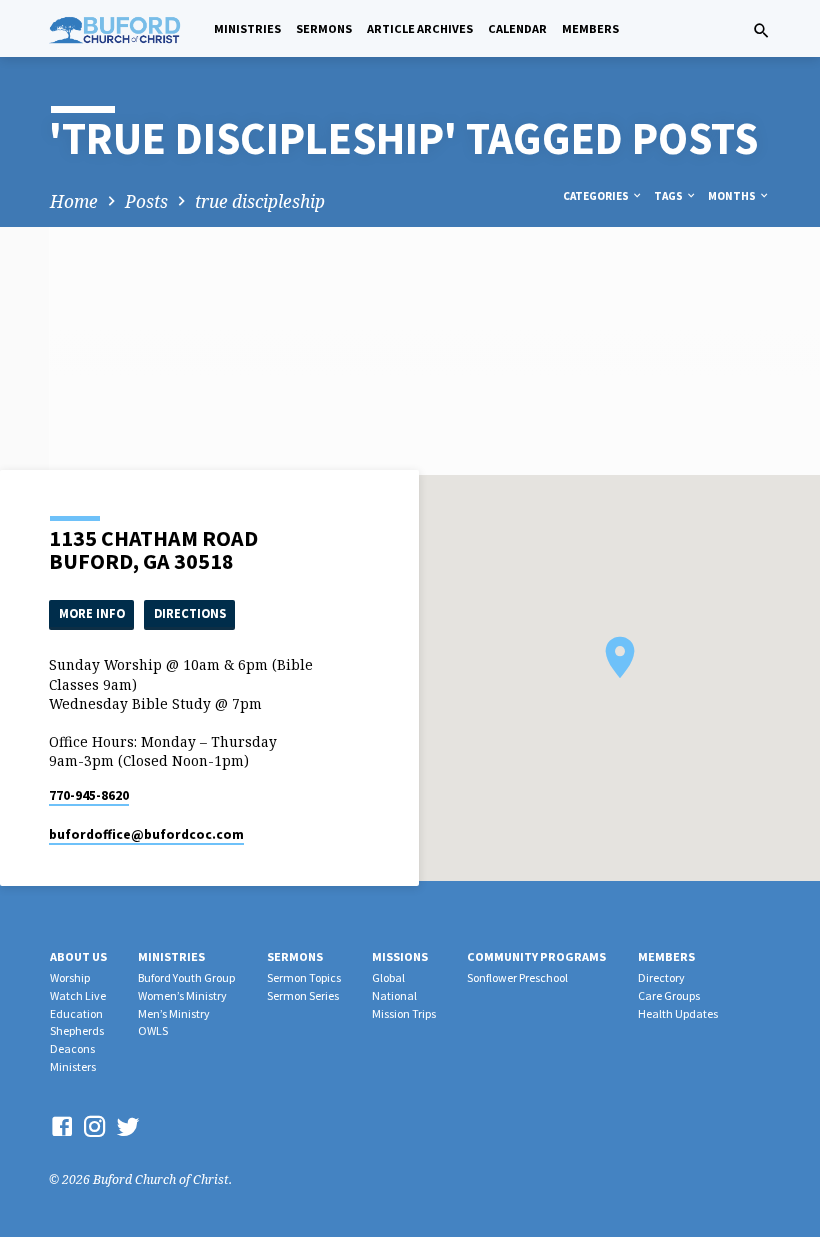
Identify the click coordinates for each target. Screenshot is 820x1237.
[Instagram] (95, 1126)
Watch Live (78, 995)
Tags (669, 196)
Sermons (324, 28)
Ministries (247, 28)
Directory (661, 977)
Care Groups (669, 995)
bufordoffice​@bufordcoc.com (146, 834)
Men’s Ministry (174, 1013)
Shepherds (77, 1030)
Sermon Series (303, 995)
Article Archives (420, 28)
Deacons (72, 1048)
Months (733, 196)
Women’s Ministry (182, 995)
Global (388, 977)
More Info (92, 613)
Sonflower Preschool (517, 977)
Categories (597, 196)
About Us (78, 956)
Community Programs (536, 956)
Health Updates (678, 1013)
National (394, 995)
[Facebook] (62, 1126)
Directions (190, 613)
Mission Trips (404, 1013)
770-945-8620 (89, 795)
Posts (146, 201)
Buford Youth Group (186, 977)
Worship (70, 977)
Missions (400, 956)
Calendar (517, 28)
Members (590, 28)
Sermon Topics (304, 977)
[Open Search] (761, 30)
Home (74, 201)
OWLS (153, 1030)
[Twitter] (128, 1126)
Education (76, 1013)
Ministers (73, 1066)
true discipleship (260, 201)
